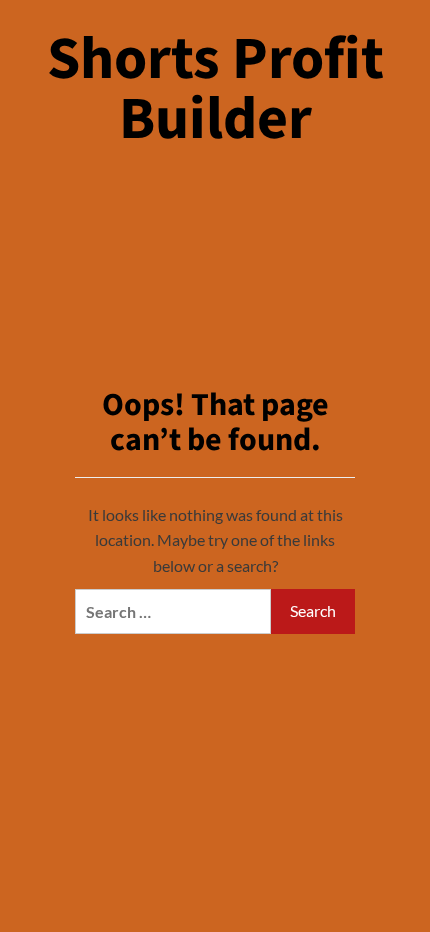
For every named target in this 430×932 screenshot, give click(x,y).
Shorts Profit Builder (215, 89)
